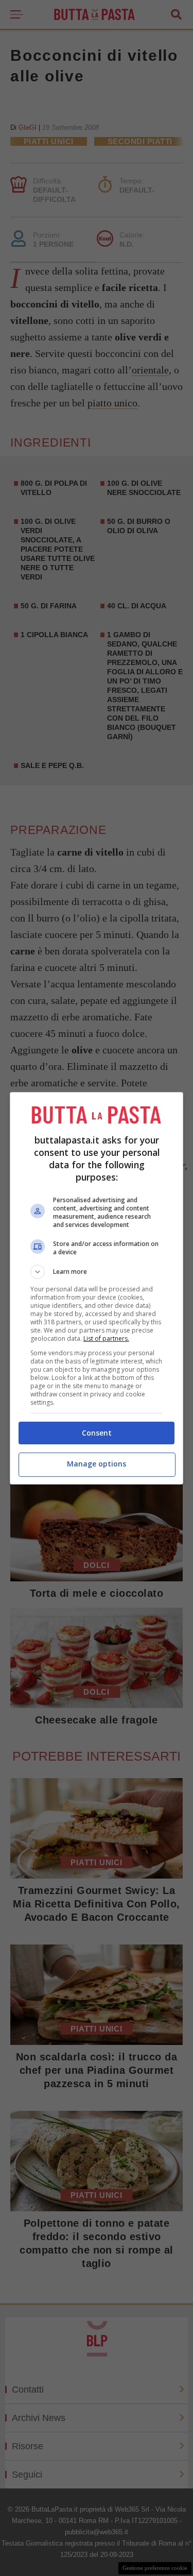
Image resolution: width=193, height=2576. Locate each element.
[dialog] (97, 1288)
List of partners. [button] (106, 1338)
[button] (97, 1272)
